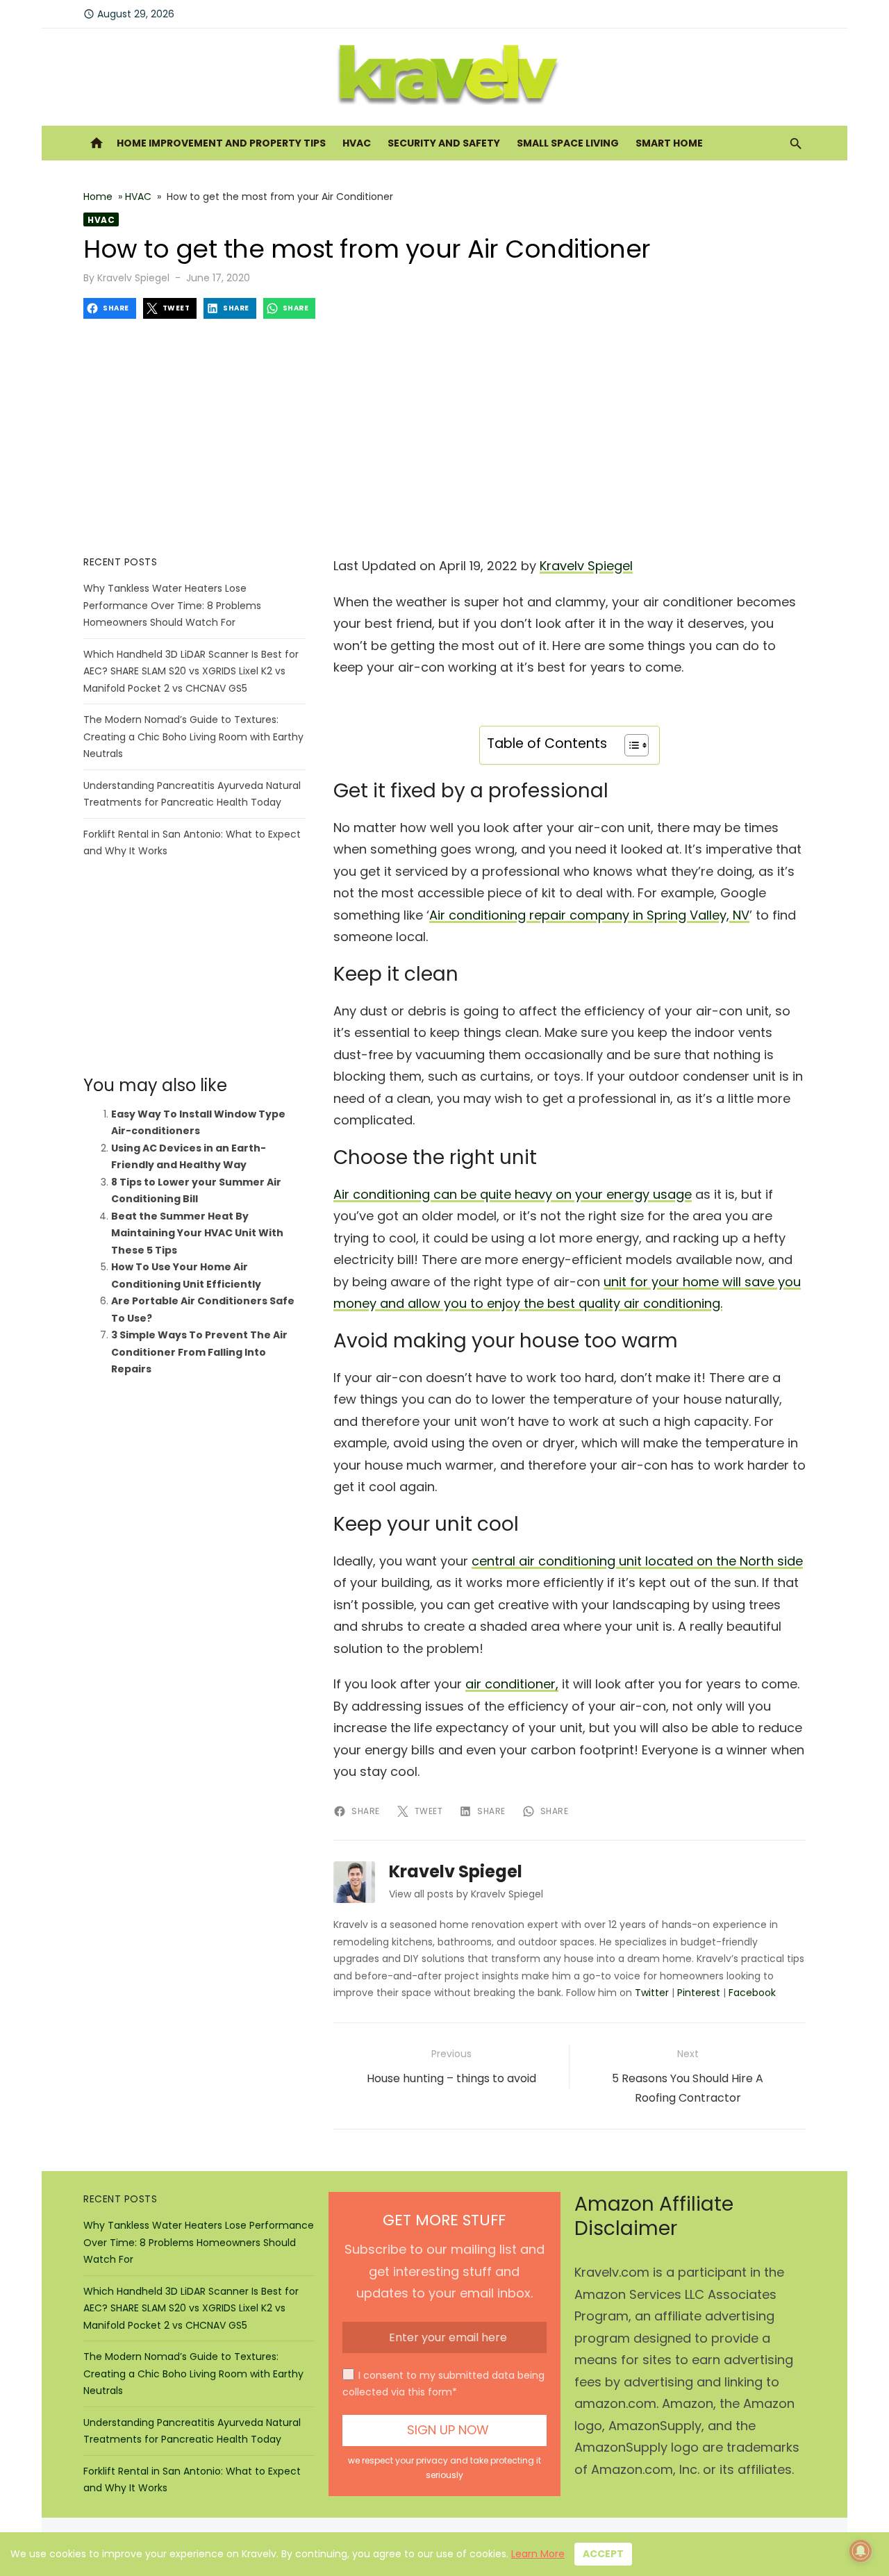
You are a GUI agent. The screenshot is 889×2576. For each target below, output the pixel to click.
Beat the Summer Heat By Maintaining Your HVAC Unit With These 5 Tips (197, 1233)
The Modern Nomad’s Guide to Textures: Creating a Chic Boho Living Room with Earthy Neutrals (193, 737)
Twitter (652, 1993)
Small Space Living (568, 143)
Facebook (752, 1993)
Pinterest (699, 1993)
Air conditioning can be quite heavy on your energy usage (513, 1194)
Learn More (538, 2554)
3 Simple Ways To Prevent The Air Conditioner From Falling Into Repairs (199, 1352)
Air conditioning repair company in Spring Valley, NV (589, 915)
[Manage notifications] (861, 2551)
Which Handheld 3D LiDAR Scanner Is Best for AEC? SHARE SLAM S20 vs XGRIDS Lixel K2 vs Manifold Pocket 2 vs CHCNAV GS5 (191, 671)
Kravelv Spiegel (133, 278)
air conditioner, (512, 1684)
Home (98, 197)
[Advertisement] (444, 437)
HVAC (357, 143)
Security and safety (444, 143)
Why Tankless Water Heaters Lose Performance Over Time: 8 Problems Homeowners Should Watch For (172, 605)
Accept (603, 2554)
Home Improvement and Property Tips (221, 143)
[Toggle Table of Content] (630, 745)
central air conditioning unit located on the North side (637, 1561)
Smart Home (669, 143)
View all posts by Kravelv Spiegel (466, 1894)
